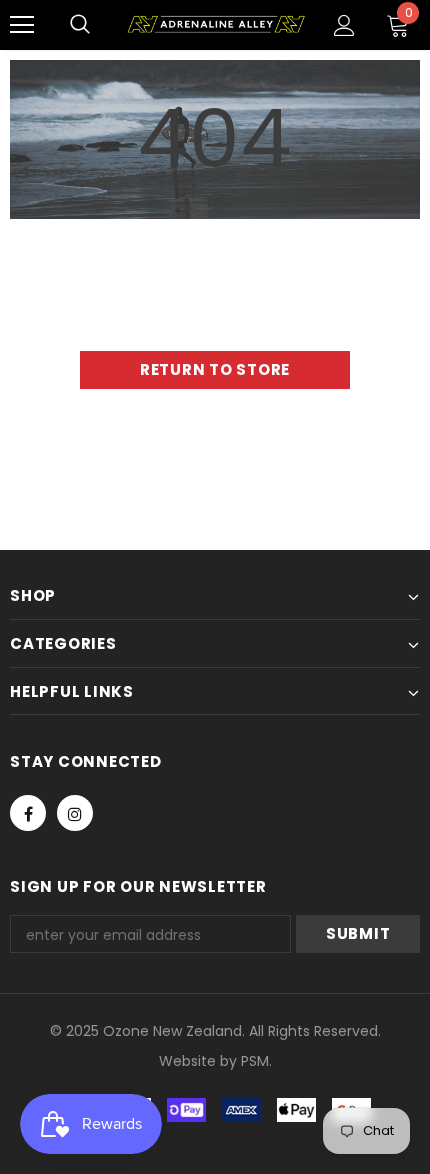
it (202, 1061)
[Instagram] (75, 813)
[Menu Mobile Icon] (22, 25)
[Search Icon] (80, 25)
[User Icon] (344, 25)
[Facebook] (28, 813)
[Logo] (215, 24)
